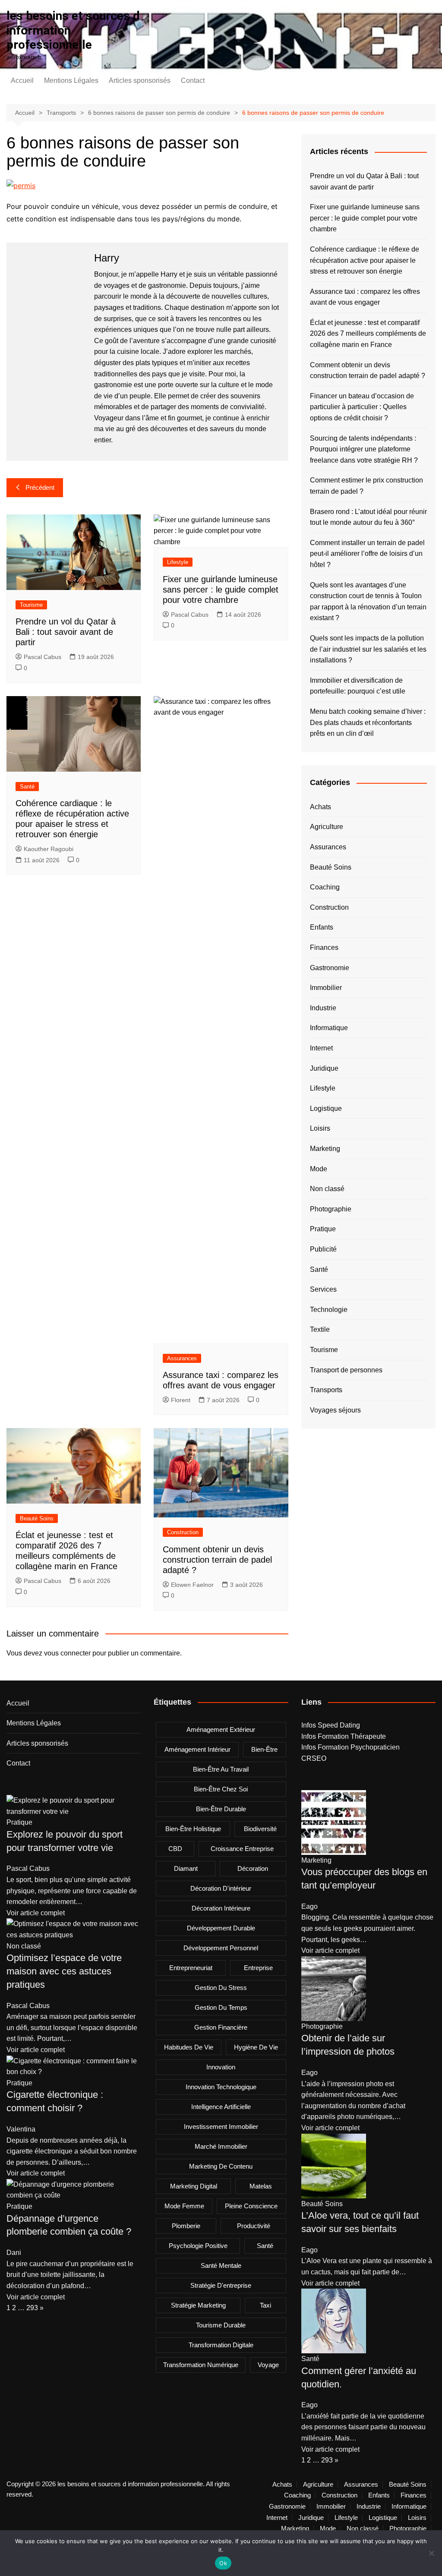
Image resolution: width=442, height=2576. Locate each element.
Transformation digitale (221, 2345)
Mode (319, 1169)
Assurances (182, 1358)
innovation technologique (221, 2087)
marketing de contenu (221, 2166)
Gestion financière (221, 2027)
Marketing (325, 1149)
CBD (175, 1849)
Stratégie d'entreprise (221, 2285)
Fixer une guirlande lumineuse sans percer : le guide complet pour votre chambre (221, 590)
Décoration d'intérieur (221, 1888)
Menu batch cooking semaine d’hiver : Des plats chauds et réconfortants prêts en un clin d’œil (368, 722)
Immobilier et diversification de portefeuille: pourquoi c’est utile (358, 686)
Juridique (324, 1068)
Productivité (254, 2226)
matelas (261, 2186)
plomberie (186, 2226)
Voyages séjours (335, 1410)
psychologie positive (198, 2246)
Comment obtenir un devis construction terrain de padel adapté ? (217, 1560)
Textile (320, 1329)
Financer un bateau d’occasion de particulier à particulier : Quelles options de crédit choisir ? (362, 407)
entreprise (258, 1968)
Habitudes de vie (189, 2047)
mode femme (184, 2206)
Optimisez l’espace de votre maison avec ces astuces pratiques (64, 1971)
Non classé (327, 1189)
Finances (324, 947)
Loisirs (320, 1128)
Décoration (253, 1868)
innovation (221, 2067)
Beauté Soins (37, 1518)
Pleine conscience (251, 2206)
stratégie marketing (198, 2305)
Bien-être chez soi (221, 1789)
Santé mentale (221, 2265)
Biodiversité (260, 1829)
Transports (326, 1390)
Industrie (323, 1008)
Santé (27, 787)
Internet (321, 1048)
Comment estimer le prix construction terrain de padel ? (366, 486)
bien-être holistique (193, 1829)
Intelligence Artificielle (221, 2107)
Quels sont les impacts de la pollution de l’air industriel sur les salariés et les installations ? (368, 649)
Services (323, 1289)
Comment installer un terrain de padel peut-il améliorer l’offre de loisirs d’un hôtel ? (367, 554)
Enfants (322, 927)
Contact (193, 80)
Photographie (331, 1209)
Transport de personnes (346, 1370)
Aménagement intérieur (197, 1749)
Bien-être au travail (221, 1769)
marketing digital (194, 2186)
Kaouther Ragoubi (49, 849)
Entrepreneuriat (191, 1968)
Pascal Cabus (43, 657)
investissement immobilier (221, 2127)
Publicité (323, 1249)
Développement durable (221, 1928)
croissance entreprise (242, 1849)
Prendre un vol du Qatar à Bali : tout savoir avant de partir (66, 632)
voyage (268, 2365)
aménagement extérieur (221, 1729)
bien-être (264, 1749)
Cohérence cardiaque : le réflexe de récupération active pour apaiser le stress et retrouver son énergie (365, 260)
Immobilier (326, 988)
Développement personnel (221, 1948)
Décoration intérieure (221, 1908)
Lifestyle (178, 562)
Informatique (329, 1028)
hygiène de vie (256, 2047)
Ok (223, 2563)
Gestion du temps (221, 2007)
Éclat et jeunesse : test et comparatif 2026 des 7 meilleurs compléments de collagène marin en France (368, 334)
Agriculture (327, 827)
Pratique (323, 1229)
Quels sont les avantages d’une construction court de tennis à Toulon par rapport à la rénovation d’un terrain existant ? (368, 602)
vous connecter (67, 1653)
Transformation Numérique (201, 2365)
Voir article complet (36, 1913)
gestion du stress (221, 1988)
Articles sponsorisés (140, 80)
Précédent (40, 487)
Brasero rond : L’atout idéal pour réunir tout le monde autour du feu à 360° (368, 517)
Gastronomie (330, 968)
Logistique (326, 1108)
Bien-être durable (221, 1809)
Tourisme (31, 605)
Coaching (325, 887)
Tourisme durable (221, 2325)
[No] (431, 2553)
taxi (265, 2305)
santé (265, 2246)
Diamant (186, 1868)
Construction (183, 1532)
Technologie (329, 1310)
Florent (181, 1400)
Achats (320, 807)
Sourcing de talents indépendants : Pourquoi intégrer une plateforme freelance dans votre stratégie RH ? (364, 449)
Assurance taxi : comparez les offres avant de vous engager (365, 297)
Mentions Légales (71, 80)
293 (32, 2308)
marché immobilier (221, 2146)
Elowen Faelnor (192, 1585)
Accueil (22, 80)
